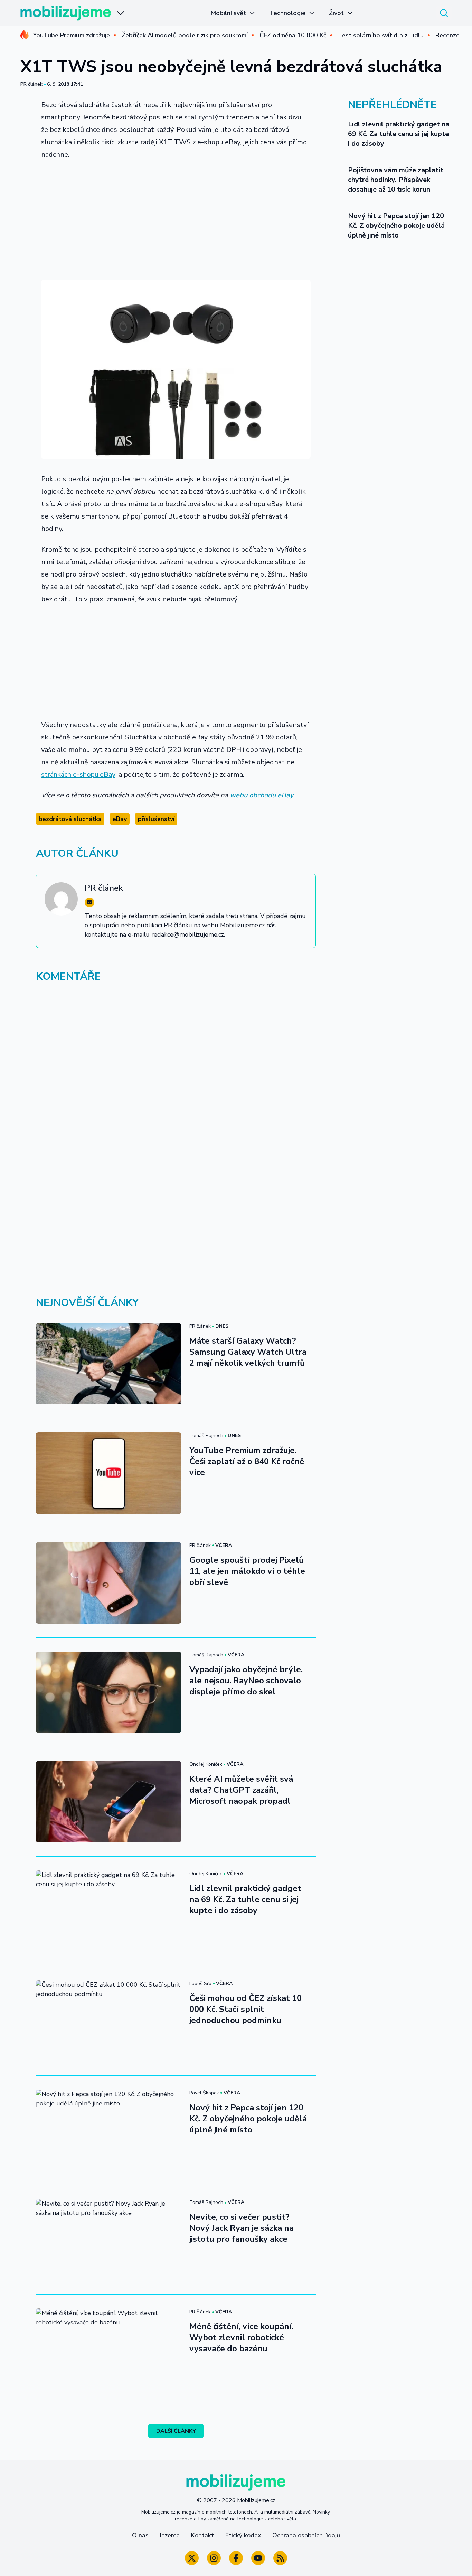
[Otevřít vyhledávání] (444, 13)
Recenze (447, 35)
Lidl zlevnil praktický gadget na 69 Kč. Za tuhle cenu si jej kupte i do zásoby (399, 134)
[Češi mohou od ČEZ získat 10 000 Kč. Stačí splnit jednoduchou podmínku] (108, 2021)
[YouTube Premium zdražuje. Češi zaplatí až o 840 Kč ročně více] (108, 1473)
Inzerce (170, 2535)
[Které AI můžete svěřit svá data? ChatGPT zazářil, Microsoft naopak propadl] (108, 1802)
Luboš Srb (200, 1983)
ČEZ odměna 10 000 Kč (293, 35)
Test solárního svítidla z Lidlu (381, 35)
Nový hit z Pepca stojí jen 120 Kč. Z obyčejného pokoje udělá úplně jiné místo (396, 226)
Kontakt (202, 2535)
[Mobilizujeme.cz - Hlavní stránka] (66, 13)
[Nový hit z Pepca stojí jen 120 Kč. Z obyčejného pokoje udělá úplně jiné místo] (108, 2130)
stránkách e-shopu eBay (78, 774)
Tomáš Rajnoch (206, 1436)
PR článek (31, 84)
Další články (176, 2431)
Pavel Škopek (204, 2093)
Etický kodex (243, 2535)
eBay (120, 819)
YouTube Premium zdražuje (71, 35)
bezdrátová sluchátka (70, 819)
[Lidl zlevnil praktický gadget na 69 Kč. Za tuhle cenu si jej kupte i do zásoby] (108, 1911)
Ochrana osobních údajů (306, 2535)
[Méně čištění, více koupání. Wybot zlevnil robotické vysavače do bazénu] (108, 2349)
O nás (140, 2535)
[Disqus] (236, 1083)
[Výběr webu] (121, 13)
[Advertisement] (176, 217)
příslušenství (156, 819)
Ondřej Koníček (206, 1764)
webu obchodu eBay (262, 795)
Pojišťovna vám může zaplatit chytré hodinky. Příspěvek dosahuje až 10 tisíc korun (396, 180)
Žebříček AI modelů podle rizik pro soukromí (185, 35)
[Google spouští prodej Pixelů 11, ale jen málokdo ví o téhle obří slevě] (108, 1583)
